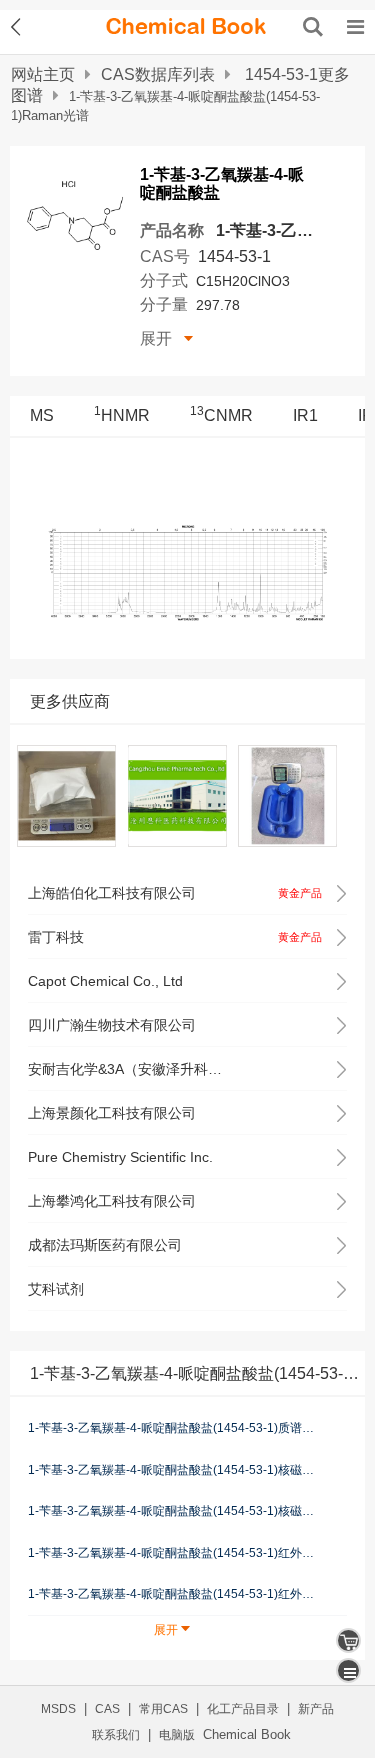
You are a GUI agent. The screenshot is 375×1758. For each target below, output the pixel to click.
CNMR (221, 415)
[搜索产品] (313, 27)
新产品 (316, 1709)
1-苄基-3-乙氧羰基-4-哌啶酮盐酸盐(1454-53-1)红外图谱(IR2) (172, 1553)
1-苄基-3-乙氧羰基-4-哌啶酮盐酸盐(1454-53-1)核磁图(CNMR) (172, 1511)
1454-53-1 (234, 256)
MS (42, 415)
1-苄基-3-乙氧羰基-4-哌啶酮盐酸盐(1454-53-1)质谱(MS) (172, 1428)
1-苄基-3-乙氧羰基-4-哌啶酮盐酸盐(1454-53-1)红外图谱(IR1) (172, 1594)
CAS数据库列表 (158, 74)
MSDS (58, 1709)
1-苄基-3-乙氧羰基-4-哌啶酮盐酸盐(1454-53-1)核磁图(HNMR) (172, 1469)
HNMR (122, 415)
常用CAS (163, 1709)
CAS (107, 1709)
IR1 (305, 415)
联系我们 (116, 1735)
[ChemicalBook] (186, 27)
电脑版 (177, 1735)
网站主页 (43, 74)
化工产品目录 (243, 1709)
